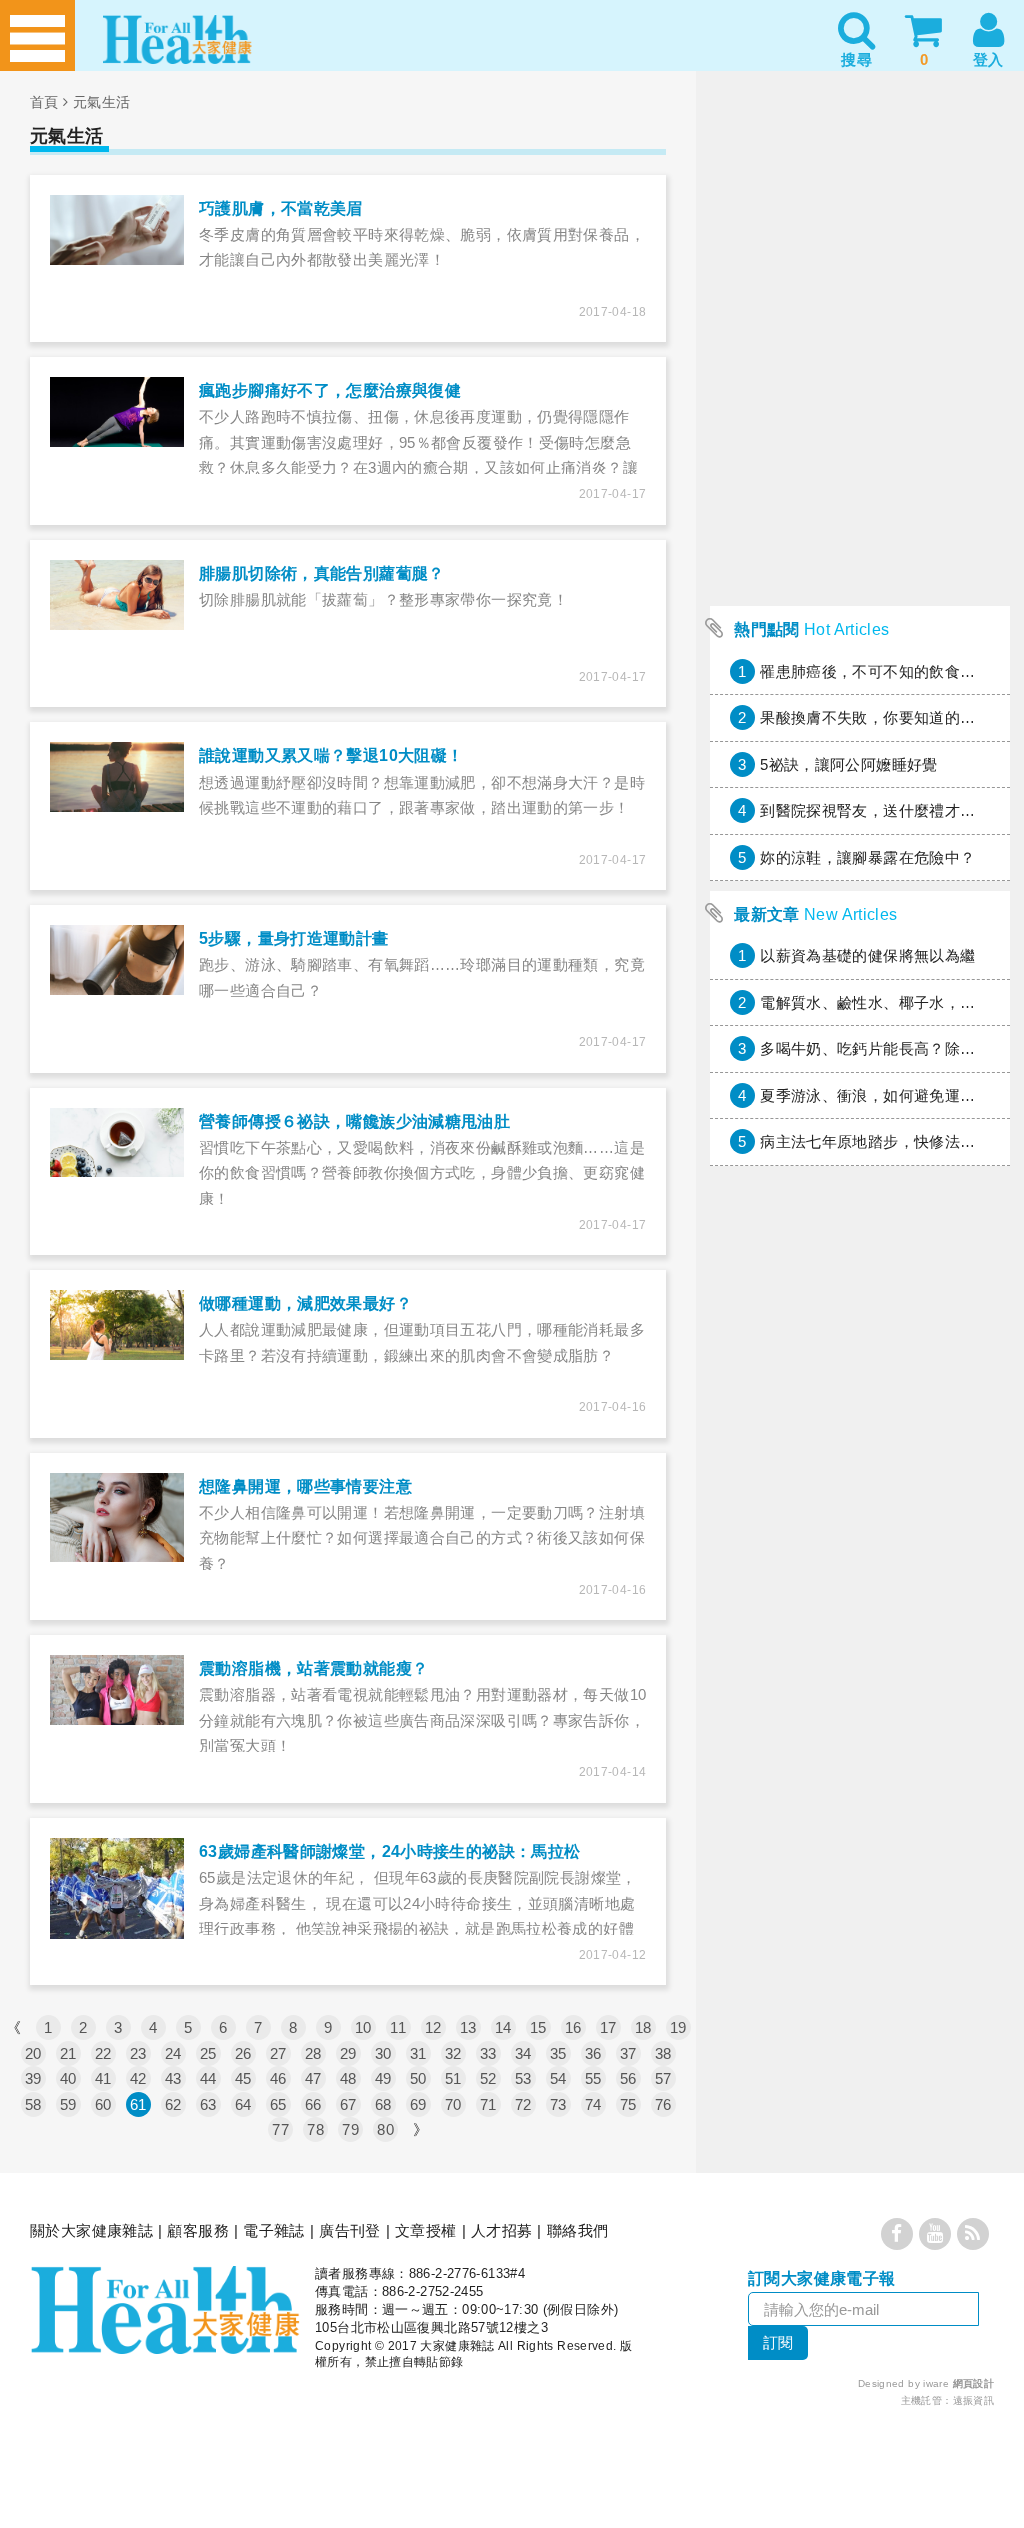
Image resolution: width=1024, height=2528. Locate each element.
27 (278, 2053)
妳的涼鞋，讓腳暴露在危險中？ (867, 857)
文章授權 (426, 2230)
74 (593, 2104)
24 (173, 2053)
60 (103, 2104)
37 (628, 2053)
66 (313, 2104)
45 (243, 2078)
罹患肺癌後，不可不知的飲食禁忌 (875, 671)
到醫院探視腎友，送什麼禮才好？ (875, 810)
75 (628, 2104)
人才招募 (502, 2230)
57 (663, 2078)
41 (103, 2078)
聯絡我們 (578, 2230)
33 (488, 2053)
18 (643, 2027)
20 (33, 2053)
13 (468, 2027)
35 (558, 2053)
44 (208, 2078)
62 (173, 2104)
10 (363, 2027)
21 (68, 2053)
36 (593, 2053)
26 (243, 2053)
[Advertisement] (860, 471)
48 (348, 2078)
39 (33, 2078)
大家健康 (165, 2310)
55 (593, 2078)
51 (453, 2078)
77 (280, 2129)
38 (663, 2053)
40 (68, 2078)
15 (538, 2027)
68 (383, 2104)
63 (208, 2104)
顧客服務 (198, 2230)
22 (103, 2053)
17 (608, 2027)
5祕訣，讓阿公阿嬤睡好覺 (849, 764)
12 (433, 2027)
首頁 (44, 102)
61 (138, 2104)
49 (383, 2078)
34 (523, 2053)
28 (313, 2053)
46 (278, 2078)
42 (138, 2078)
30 (383, 2053)
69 (418, 2104)
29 (348, 2053)
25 (208, 2053)
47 (313, 2078)
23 (138, 2053)
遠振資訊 (974, 2400)
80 (385, 2129)
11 (398, 2027)
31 (418, 2053)
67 (348, 2104)
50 (418, 2078)
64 (243, 2104)
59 (68, 2104)
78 (315, 2129)
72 (523, 2104)
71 (488, 2104)
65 (278, 2104)
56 (628, 2078)
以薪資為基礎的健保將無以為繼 (867, 955)
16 (573, 2027)
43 (173, 2078)
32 (453, 2053)
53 (523, 2078)
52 (488, 2078)
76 (663, 2104)
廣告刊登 (350, 2230)
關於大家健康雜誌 (91, 2230)
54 (558, 2078)
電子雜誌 (274, 2230)
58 (33, 2104)
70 (453, 2104)
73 (558, 2104)
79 (350, 2129)
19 (678, 2027)
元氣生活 (102, 102)
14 (503, 2027)
